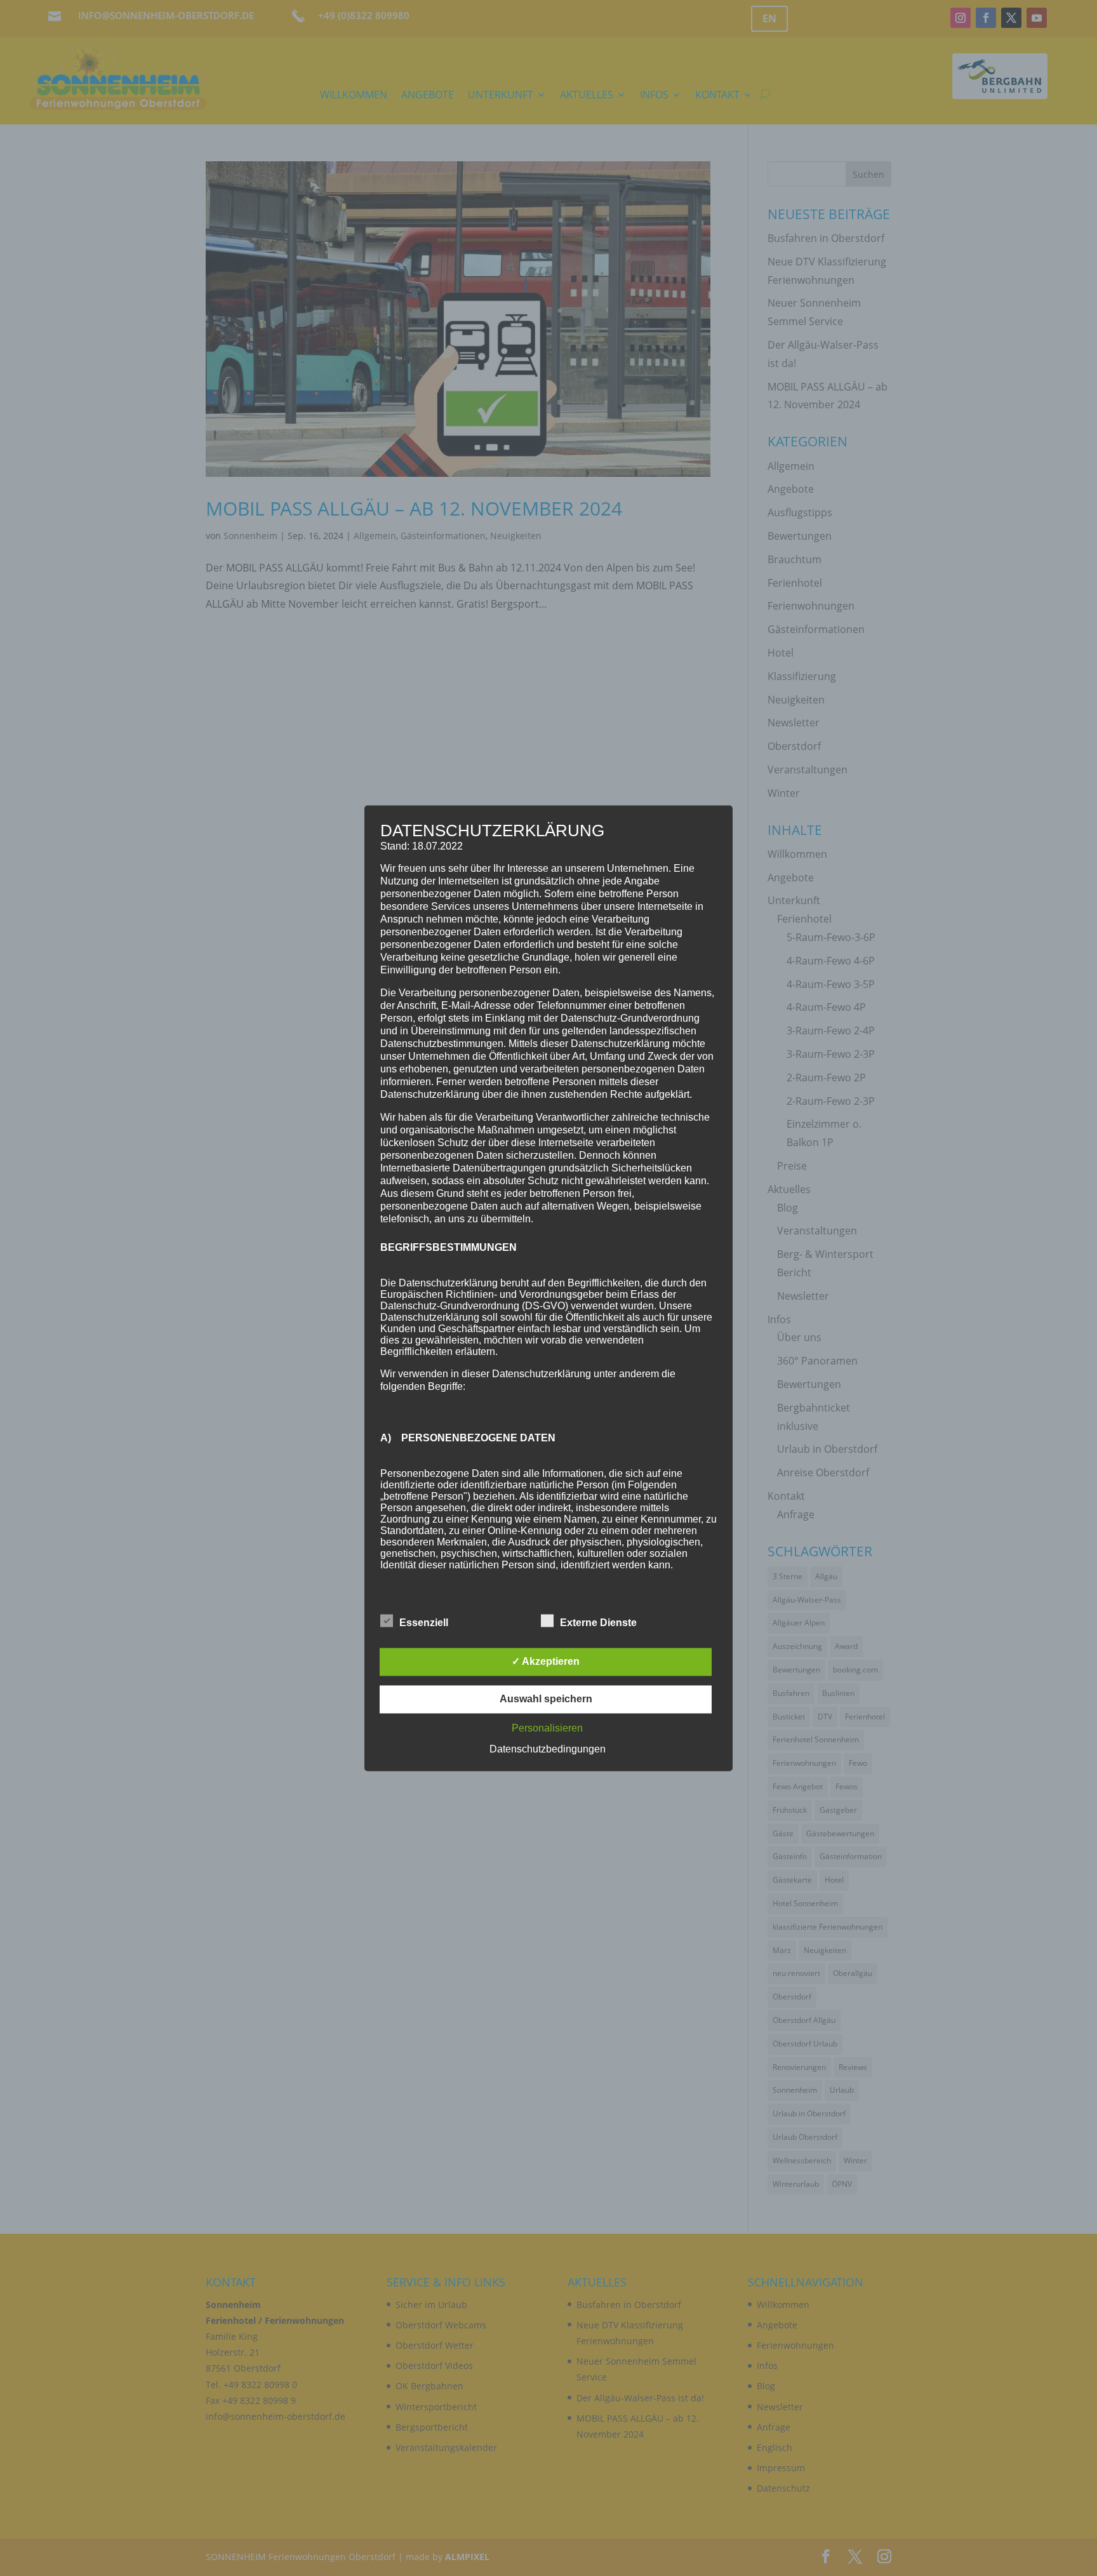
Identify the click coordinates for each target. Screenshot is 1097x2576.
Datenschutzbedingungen (548, 1749)
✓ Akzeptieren (546, 1661)
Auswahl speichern (546, 1699)
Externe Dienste (598, 1623)
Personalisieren (547, 1728)
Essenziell (424, 1623)
